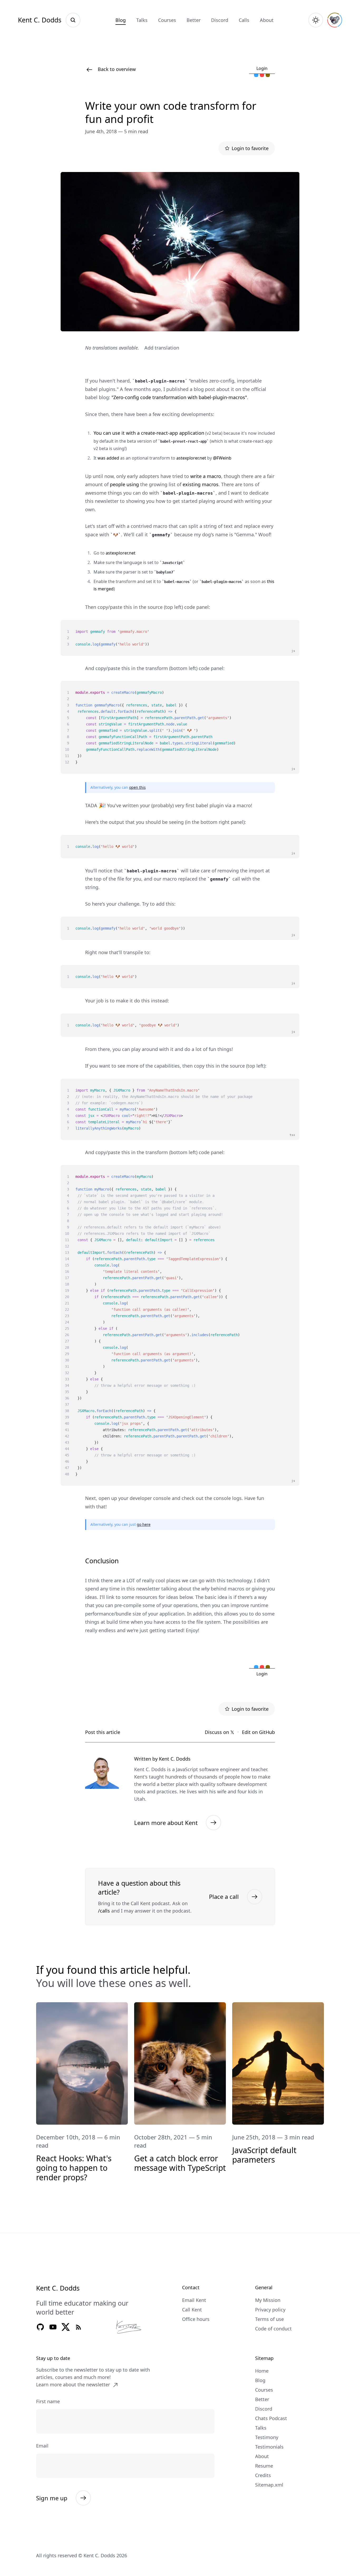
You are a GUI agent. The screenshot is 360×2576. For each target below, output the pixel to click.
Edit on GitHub (258, 1732)
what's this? (265, 60)
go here (144, 1524)
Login (262, 68)
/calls (104, 1911)
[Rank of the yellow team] (268, 75)
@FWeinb (222, 458)
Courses (167, 20)
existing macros (201, 484)
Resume (264, 2466)
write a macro (206, 476)
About (267, 20)
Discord (220, 20)
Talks (142, 20)
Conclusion (102, 1561)
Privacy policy (270, 2310)
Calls (244, 20)
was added (108, 458)
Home (262, 2371)
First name (48, 2401)
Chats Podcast (271, 2418)
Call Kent (192, 2310)
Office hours (196, 2319)
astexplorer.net (191, 458)
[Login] (335, 20)
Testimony (267, 2437)
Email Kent (194, 2300)
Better (194, 20)
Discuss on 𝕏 (220, 1732)
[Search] (73, 20)
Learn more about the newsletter (73, 2384)
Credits (263, 2475)
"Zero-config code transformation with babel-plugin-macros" (179, 397)
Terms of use (269, 2319)
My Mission (268, 2300)
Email (42, 2446)
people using (124, 484)
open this (137, 787)
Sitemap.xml (269, 2485)
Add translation (162, 348)
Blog (121, 20)
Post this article (103, 1732)
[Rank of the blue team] (256, 75)
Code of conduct (273, 2329)
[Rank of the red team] (262, 75)
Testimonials (269, 2447)
